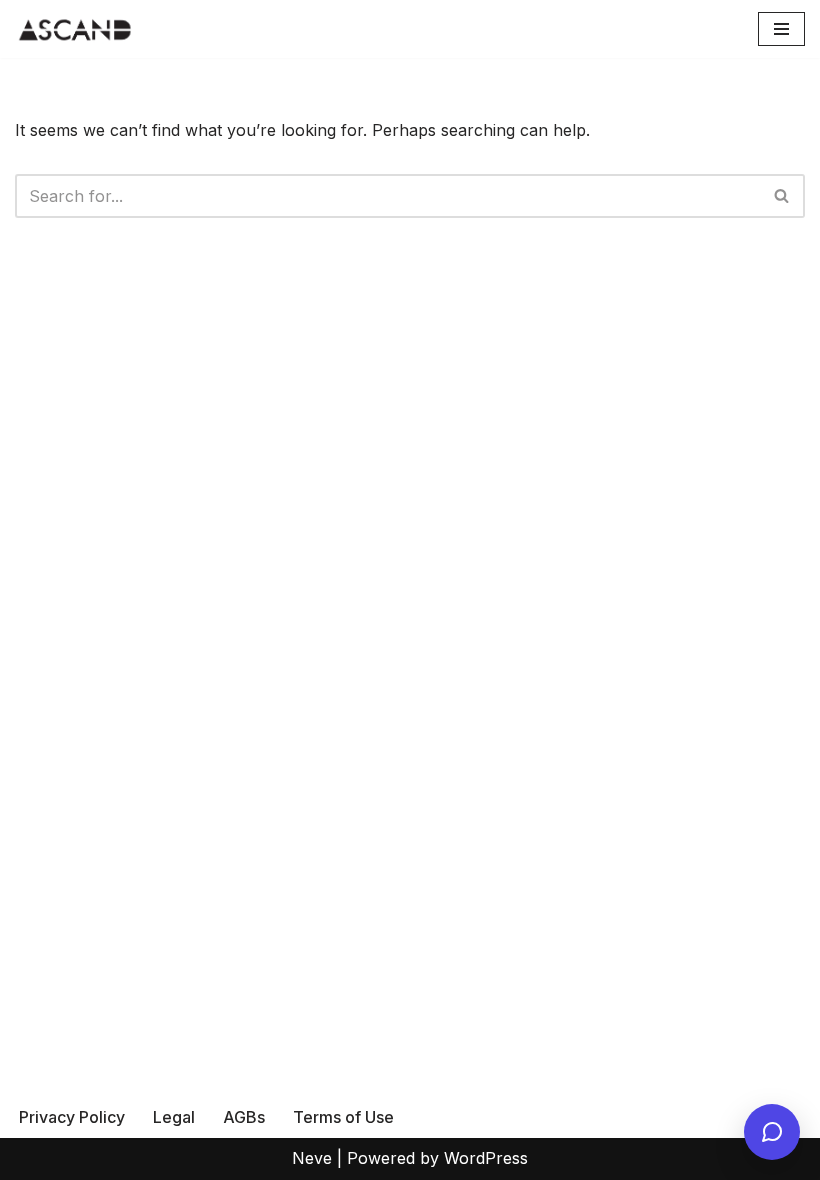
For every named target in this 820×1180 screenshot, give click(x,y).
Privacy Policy (72, 1117)
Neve (312, 1158)
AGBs (244, 1117)
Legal (174, 1117)
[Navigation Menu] (781, 29)
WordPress (486, 1158)
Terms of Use (343, 1117)
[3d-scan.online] (75, 29)
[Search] (782, 196)
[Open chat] (772, 1132)
